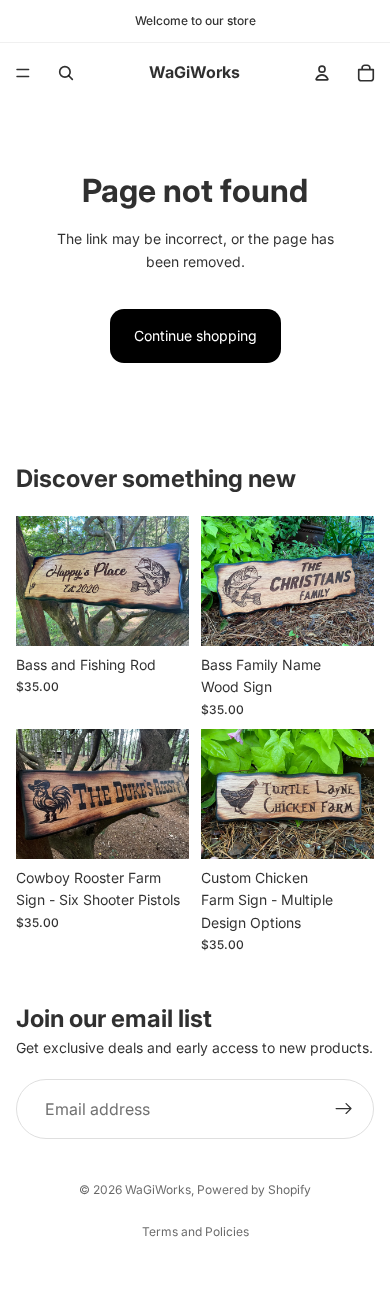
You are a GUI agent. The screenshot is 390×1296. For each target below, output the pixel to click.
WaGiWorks (158, 1189)
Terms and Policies (195, 1231)
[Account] (322, 73)
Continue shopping (195, 335)
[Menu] (23, 73)
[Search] (66, 73)
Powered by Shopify (254, 1189)
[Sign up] (344, 1109)
